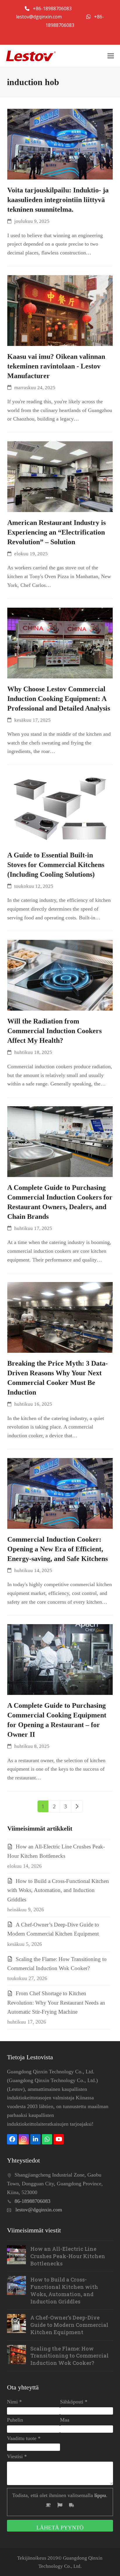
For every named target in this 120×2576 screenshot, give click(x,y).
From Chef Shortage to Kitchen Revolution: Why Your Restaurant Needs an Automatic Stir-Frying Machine (56, 2003)
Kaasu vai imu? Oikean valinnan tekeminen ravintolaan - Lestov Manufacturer (56, 366)
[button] (111, 56)
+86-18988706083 (53, 8)
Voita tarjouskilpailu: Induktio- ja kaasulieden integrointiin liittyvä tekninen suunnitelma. (58, 200)
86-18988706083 (32, 2201)
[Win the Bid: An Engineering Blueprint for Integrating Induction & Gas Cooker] (60, 144)
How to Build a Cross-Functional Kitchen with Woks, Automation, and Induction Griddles (58, 1890)
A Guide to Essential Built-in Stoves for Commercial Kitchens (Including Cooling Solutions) (56, 865)
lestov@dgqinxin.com (39, 17)
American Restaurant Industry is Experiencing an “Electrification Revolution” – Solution (57, 532)
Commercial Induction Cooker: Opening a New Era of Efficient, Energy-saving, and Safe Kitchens (58, 1549)
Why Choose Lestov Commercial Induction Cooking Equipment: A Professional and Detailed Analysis (59, 699)
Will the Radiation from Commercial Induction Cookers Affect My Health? (54, 1031)
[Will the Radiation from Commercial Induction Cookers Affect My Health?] (60, 975)
